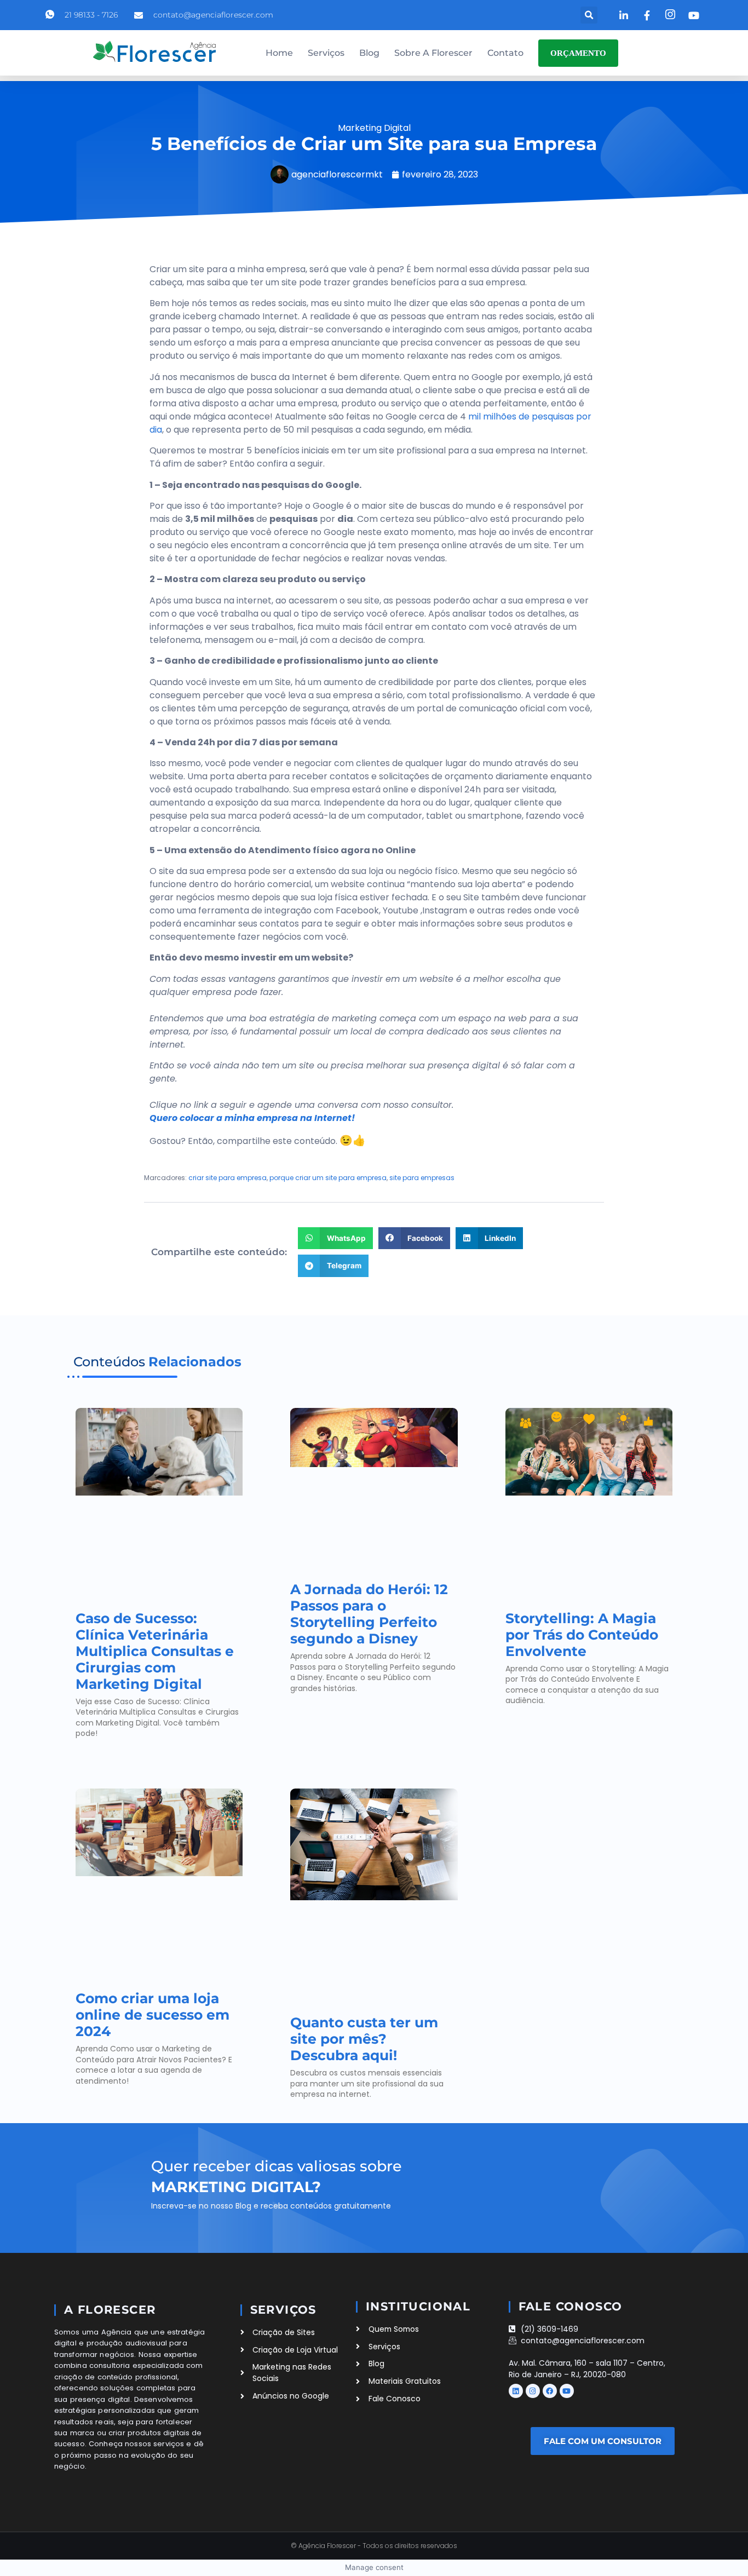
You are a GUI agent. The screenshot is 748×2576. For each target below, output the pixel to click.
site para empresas (422, 1178)
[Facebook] (550, 2391)
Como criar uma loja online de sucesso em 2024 (153, 2015)
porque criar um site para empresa (328, 1178)
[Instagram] (533, 2391)
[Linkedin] (516, 2391)
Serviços (326, 53)
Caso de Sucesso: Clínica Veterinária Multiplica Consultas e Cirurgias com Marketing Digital (155, 1651)
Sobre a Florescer (433, 53)
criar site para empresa (228, 1178)
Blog (369, 53)
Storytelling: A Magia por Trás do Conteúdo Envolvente (582, 1635)
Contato (505, 53)
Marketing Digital (374, 128)
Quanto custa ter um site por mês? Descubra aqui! (364, 2039)
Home (279, 53)
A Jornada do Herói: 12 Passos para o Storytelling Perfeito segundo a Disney (369, 1614)
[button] (589, 15)
